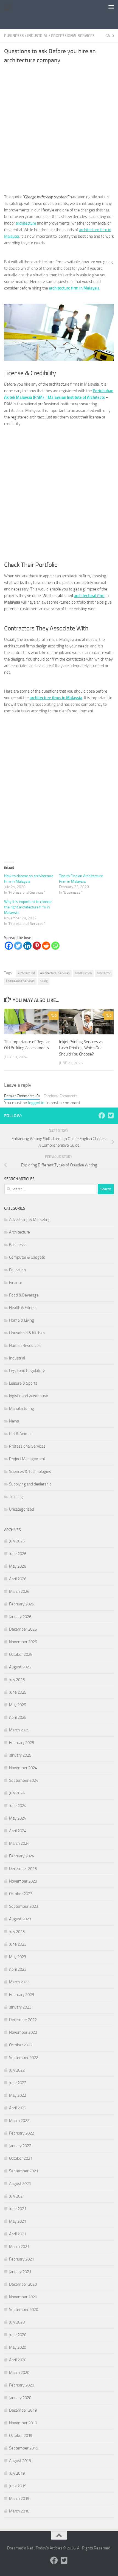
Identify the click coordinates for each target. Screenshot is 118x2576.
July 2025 (17, 1680)
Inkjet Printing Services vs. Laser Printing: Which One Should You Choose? (81, 1048)
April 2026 (18, 1579)
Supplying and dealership (30, 1484)
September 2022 (24, 2058)
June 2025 (18, 1692)
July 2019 (17, 2473)
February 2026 (22, 1604)
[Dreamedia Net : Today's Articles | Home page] (10, 7)
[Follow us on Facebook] (102, 1115)
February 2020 (22, 2385)
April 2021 (18, 2234)
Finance (16, 1283)
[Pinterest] (37, 946)
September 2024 (24, 1780)
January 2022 (20, 2146)
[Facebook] (9, 946)
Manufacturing (22, 1409)
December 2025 (23, 1629)
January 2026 (20, 1617)
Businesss (14, 36)
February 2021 (22, 2259)
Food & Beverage (24, 1295)
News (14, 1421)
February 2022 (22, 2133)
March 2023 (19, 1982)
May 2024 (18, 1818)
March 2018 (19, 2511)
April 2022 (18, 2108)
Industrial (37, 36)
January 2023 (20, 2007)
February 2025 (22, 1743)
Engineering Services (20, 981)
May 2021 (18, 2221)
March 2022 (19, 2121)
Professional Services (73, 36)
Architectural (26, 973)
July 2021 (17, 2196)
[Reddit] (46, 946)
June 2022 (18, 2083)
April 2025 (18, 1717)
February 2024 (22, 1856)
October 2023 (21, 1894)
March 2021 (19, 2247)
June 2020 (18, 2335)
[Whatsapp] (55, 946)
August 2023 (20, 1919)
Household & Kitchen (27, 1333)
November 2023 (23, 1881)
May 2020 (18, 2347)
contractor (104, 973)
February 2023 (22, 1995)
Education (17, 1270)
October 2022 (21, 2045)
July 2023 (17, 1932)
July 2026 (17, 1541)
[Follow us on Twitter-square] (111, 1115)
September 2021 (24, 2171)
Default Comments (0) (22, 1096)
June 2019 (18, 2486)
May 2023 (18, 1957)
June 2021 (18, 2209)
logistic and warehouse (29, 1396)
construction (83, 973)
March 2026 (19, 1591)
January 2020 (20, 2398)
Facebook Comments (61, 1096)
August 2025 (20, 1667)
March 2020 (19, 2373)
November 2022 (23, 2032)
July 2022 (17, 2070)
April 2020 (18, 2360)
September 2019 (24, 2448)
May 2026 (18, 1566)
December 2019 (23, 2410)
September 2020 (24, 2310)
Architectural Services (55, 973)
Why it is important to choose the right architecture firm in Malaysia (28, 907)
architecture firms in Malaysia (56, 698)
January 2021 (20, 2272)
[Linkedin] (27, 946)
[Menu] (111, 7)
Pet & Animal (20, 1434)
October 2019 (21, 2436)
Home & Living (22, 1320)
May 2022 (18, 2095)
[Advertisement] (61, 21)
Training (16, 1497)
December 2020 (23, 2284)
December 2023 (23, 1869)
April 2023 (18, 1969)
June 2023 (18, 1944)
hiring (44, 981)
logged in (36, 1103)
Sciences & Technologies (30, 1471)
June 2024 (18, 1806)
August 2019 (20, 2461)
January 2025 (20, 1755)
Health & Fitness (23, 1308)
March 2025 (19, 1730)
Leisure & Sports (23, 1383)
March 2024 (19, 1843)
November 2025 (23, 1642)
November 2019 (23, 2423)
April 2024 (18, 1831)
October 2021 (21, 2158)
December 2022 (23, 2020)
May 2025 (18, 1705)
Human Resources (25, 1346)
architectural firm (89, 596)
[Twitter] (18, 946)
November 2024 (23, 1768)
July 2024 (17, 1793)
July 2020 (17, 2322)
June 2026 (18, 1554)
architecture (26, 223)
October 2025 (21, 1654)
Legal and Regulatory (27, 1371)
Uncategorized (22, 1509)
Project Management (27, 1459)
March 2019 (19, 2498)
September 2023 (24, 1906)
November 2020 (23, 2297)
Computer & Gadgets (27, 1257)
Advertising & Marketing (30, 1220)
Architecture (19, 1232)
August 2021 (20, 2184)
